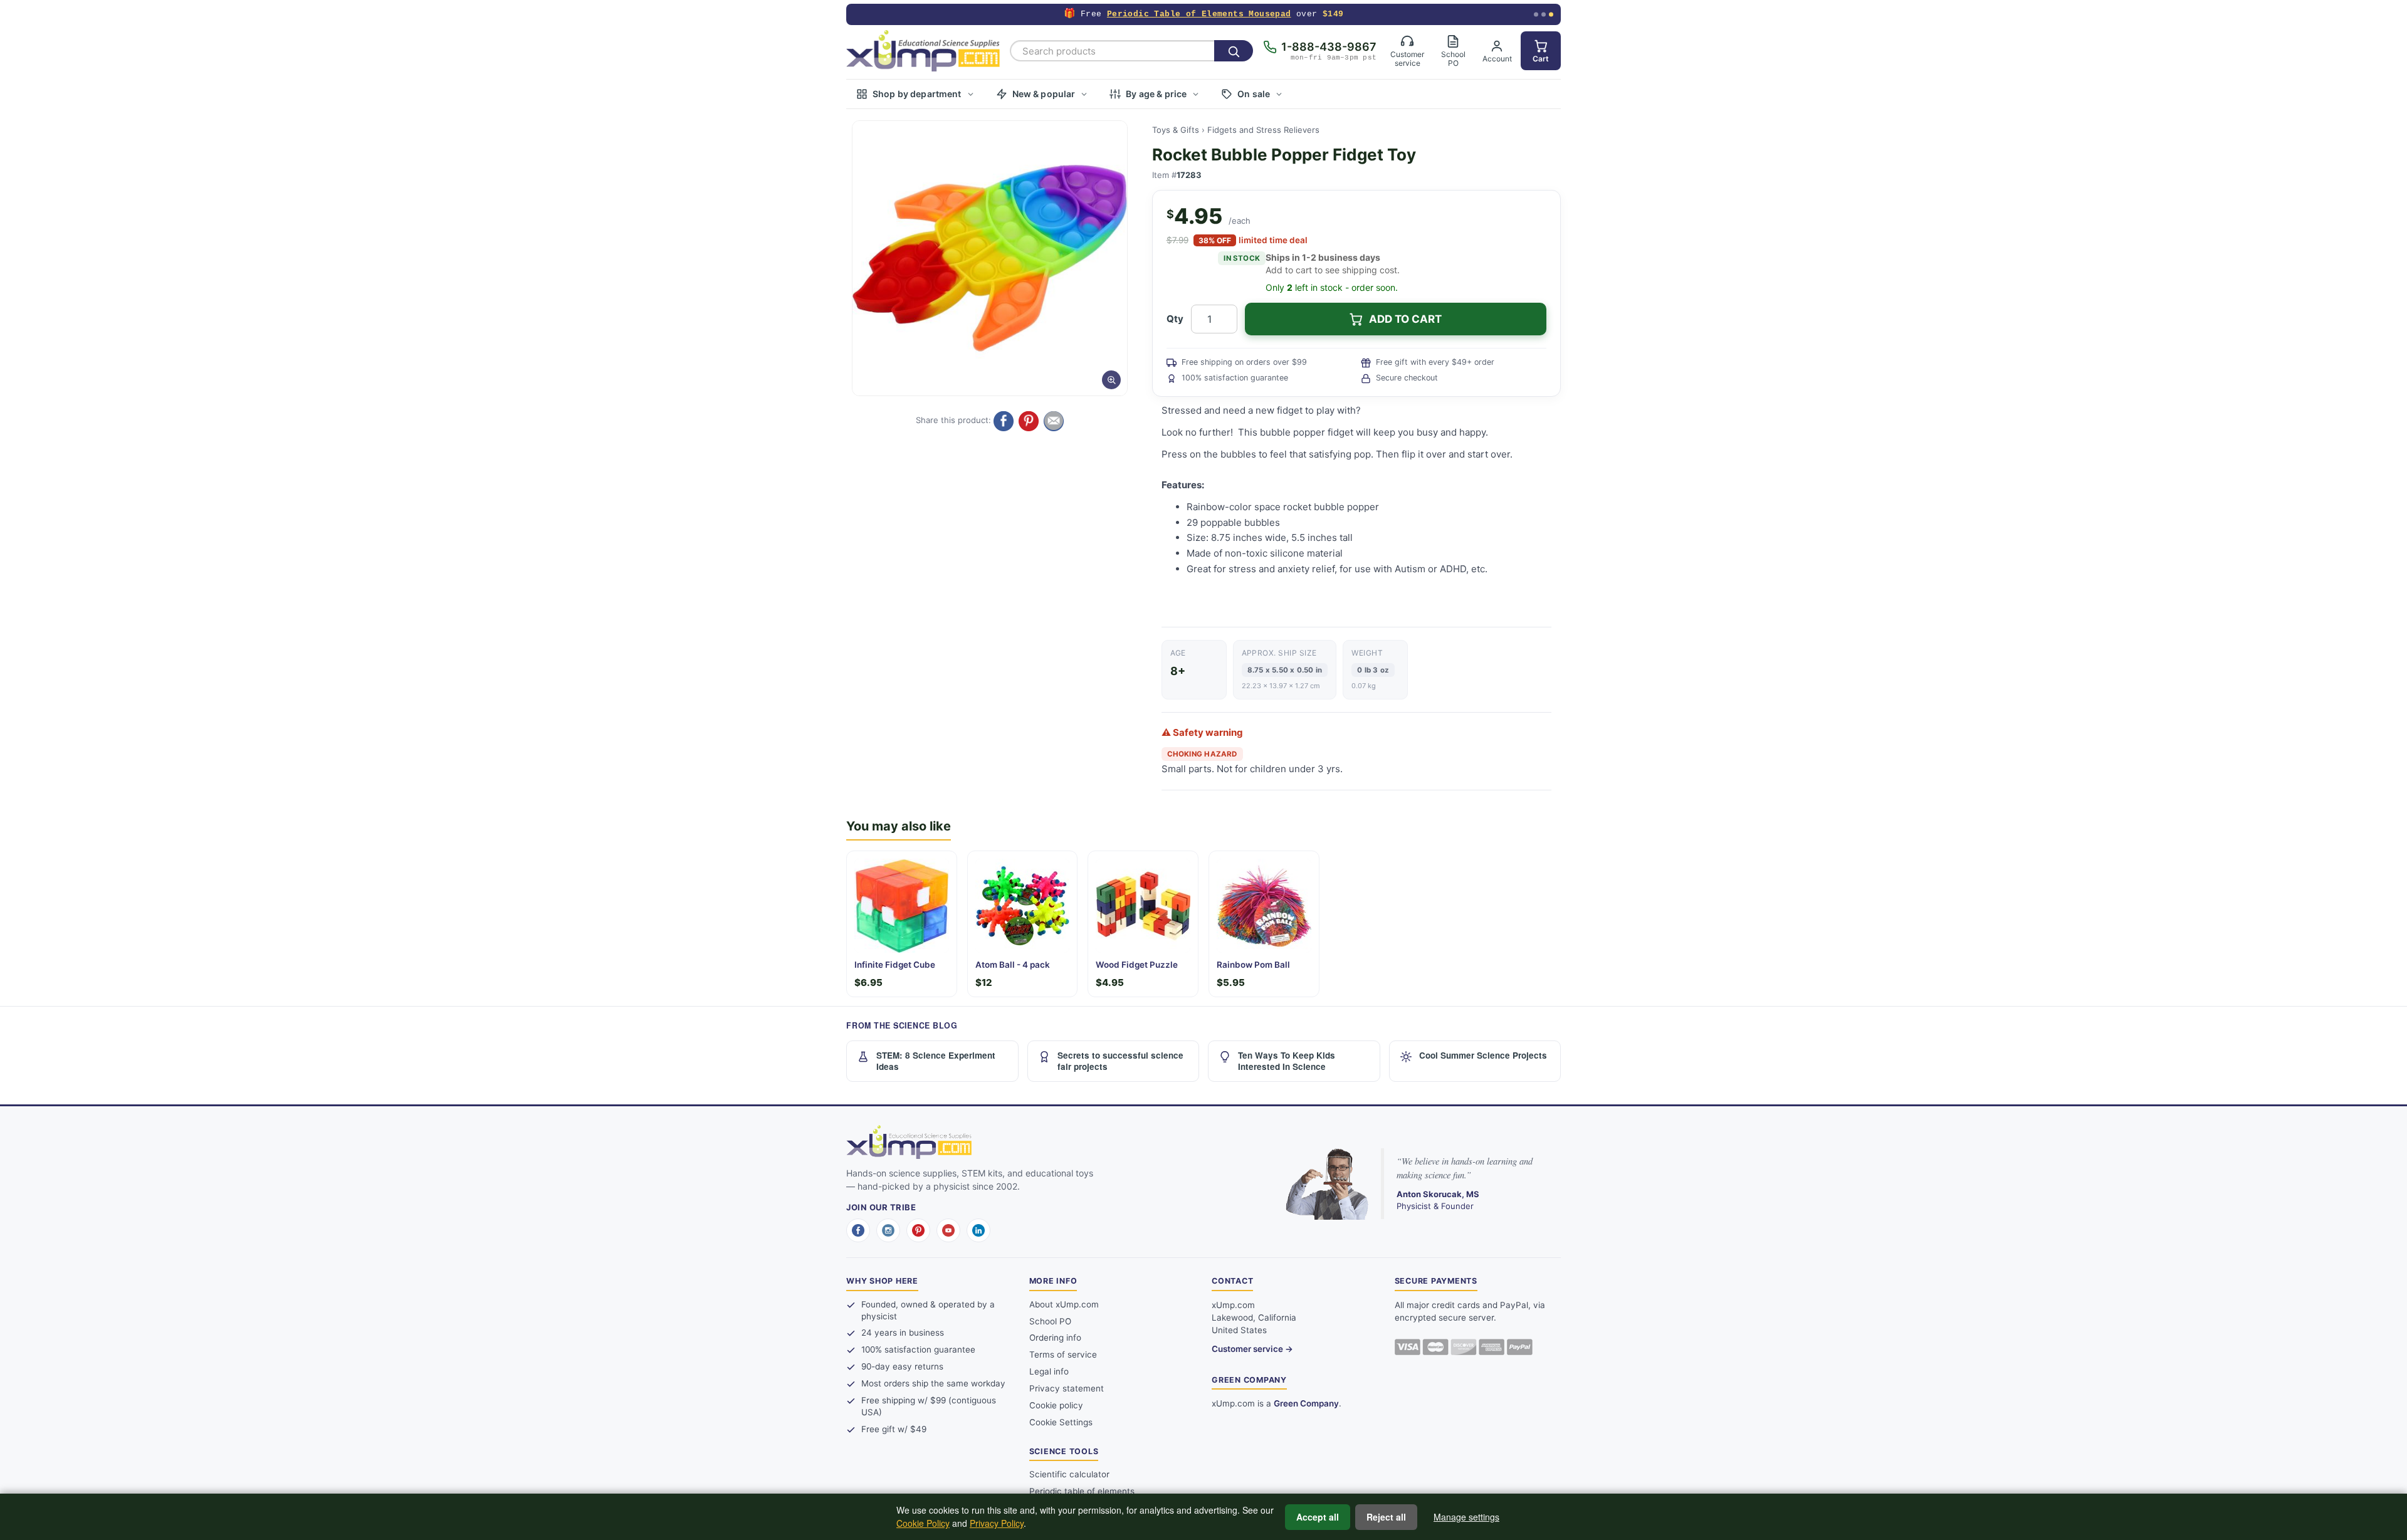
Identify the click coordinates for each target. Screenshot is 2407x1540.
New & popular (1044, 94)
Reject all (1386, 1517)
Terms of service (1063, 1354)
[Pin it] (1029, 421)
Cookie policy (1056, 1405)
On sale (1254, 94)
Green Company (1306, 1403)
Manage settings (1466, 1517)
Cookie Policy (923, 1523)
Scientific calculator (1069, 1474)
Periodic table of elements (1082, 1491)
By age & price (1156, 94)
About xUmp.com (1064, 1304)
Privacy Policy (997, 1523)
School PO (1050, 1321)
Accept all (1318, 1517)
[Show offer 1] (1536, 15)
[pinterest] (918, 1230)
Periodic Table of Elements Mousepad (1199, 14)
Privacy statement (1067, 1388)
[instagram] (888, 1230)
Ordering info (1055, 1338)
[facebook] (858, 1230)
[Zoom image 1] (990, 258)
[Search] (1234, 51)
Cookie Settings (1061, 1422)
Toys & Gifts (1176, 130)
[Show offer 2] (1544, 15)
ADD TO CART (1405, 319)
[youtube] (948, 1230)
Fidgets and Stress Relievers (1263, 130)
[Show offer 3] (1551, 15)
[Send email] (1054, 421)
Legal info (1049, 1371)
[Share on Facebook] (1004, 421)
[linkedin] (978, 1230)
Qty (1175, 319)
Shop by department (917, 94)
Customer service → (1252, 1349)
